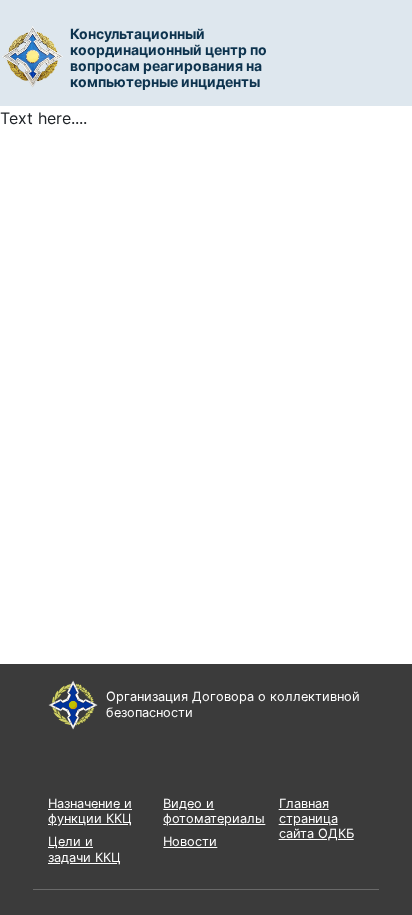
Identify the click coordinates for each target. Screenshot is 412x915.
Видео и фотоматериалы (214, 811)
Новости (190, 841)
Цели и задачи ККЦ (84, 849)
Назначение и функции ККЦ (90, 811)
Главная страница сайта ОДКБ (316, 819)
